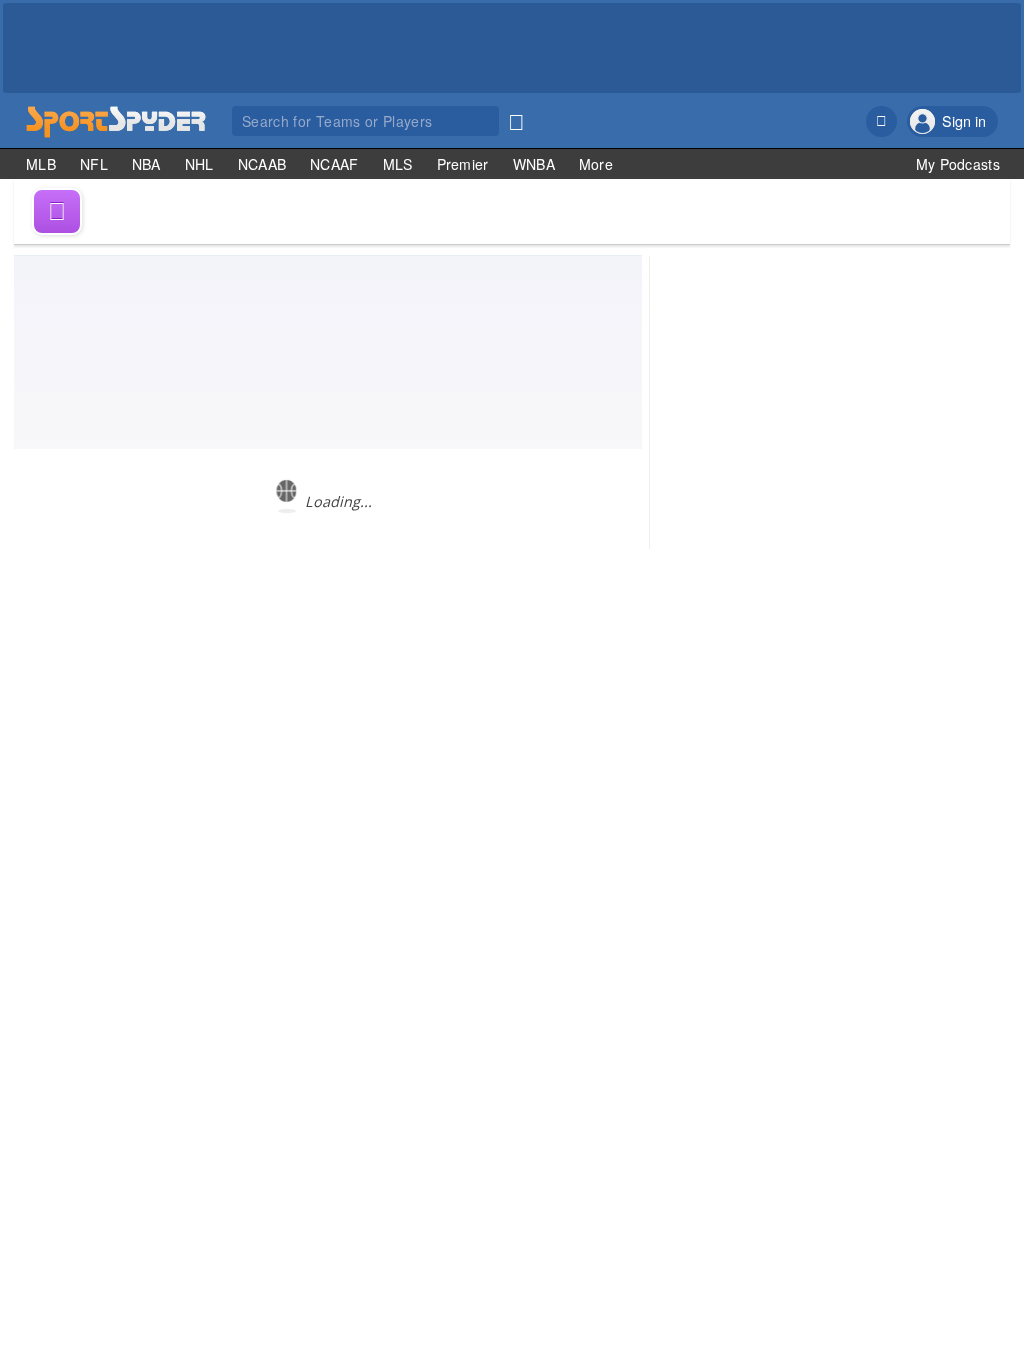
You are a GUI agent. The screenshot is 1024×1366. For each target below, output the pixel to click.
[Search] (516, 118)
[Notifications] (881, 121)
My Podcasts (958, 164)
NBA (146, 164)
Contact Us (849, 642)
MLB (41, 164)
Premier (463, 164)
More (596, 164)
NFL (94, 164)
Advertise (917, 642)
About (790, 642)
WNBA (534, 164)
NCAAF (334, 164)
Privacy (976, 642)
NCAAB (262, 164)
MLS (398, 164)
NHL (199, 164)
